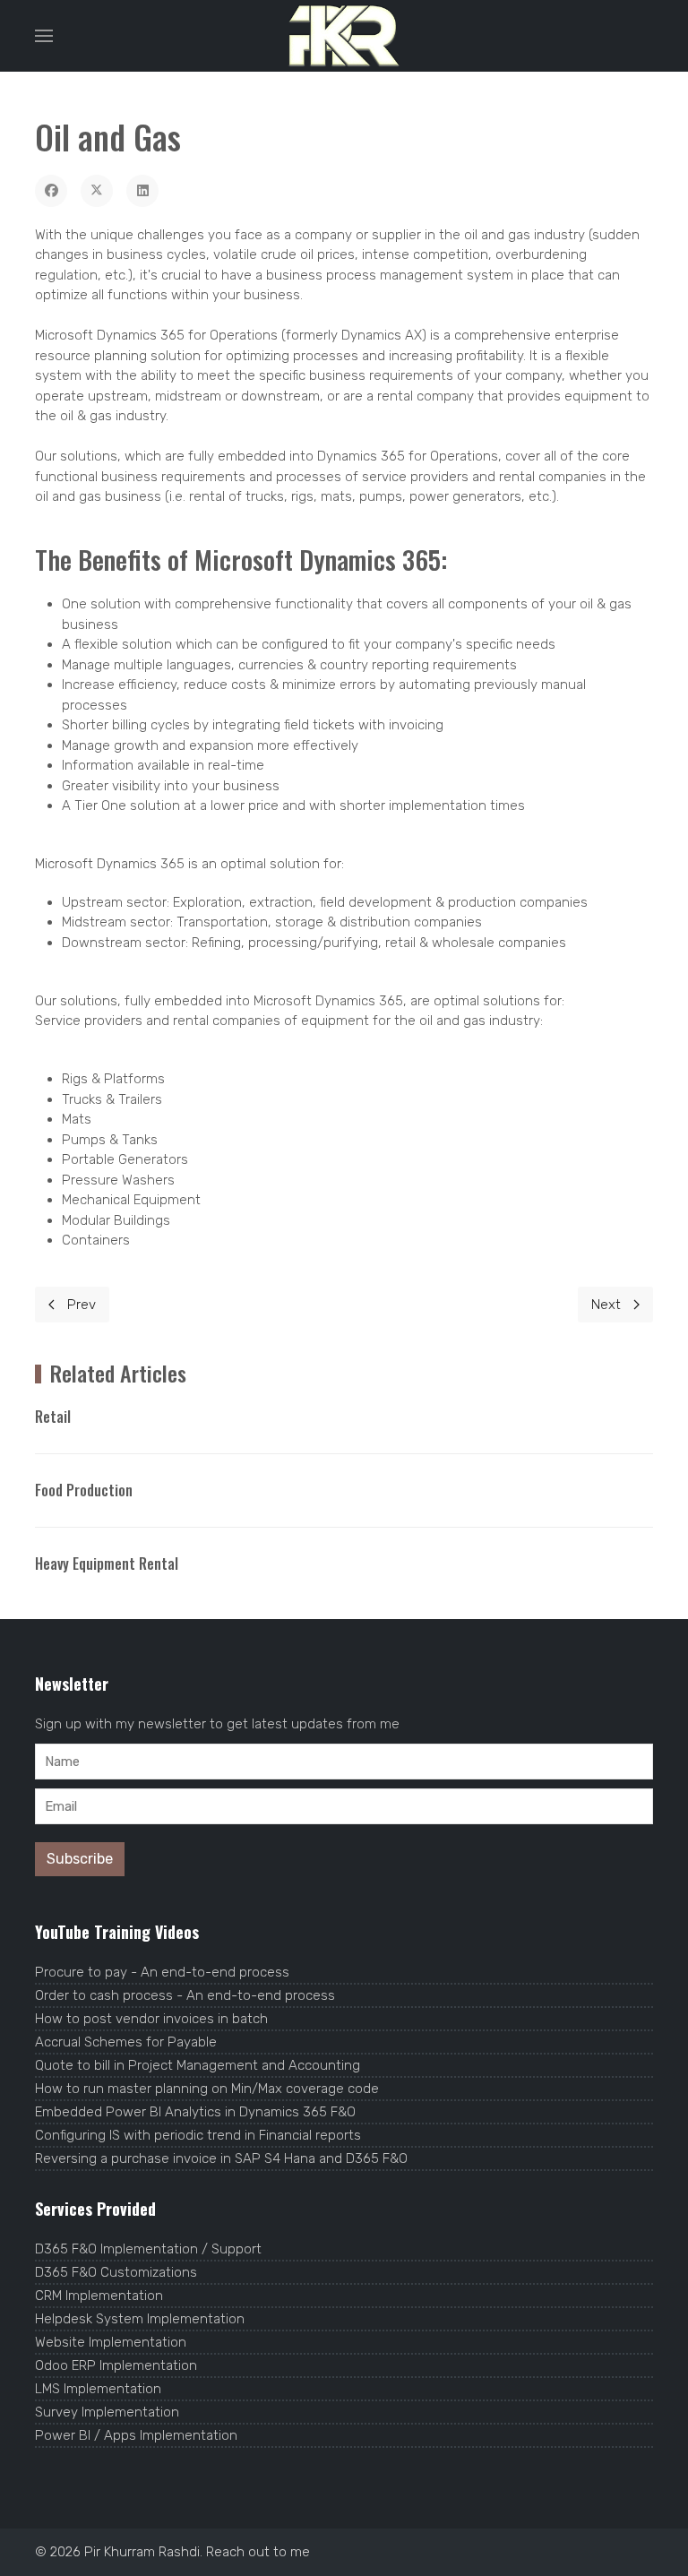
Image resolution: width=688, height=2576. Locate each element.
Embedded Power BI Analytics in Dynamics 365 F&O (195, 2112)
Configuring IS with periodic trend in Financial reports (198, 2135)
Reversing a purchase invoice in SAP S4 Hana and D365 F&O (221, 2158)
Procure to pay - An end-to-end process (162, 1972)
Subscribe (80, 1859)
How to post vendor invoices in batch (151, 2019)
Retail (53, 1417)
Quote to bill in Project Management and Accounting (198, 2065)
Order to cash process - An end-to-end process (185, 1995)
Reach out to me (258, 2552)
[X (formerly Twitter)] (97, 191)
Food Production (84, 1490)
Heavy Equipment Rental (107, 1564)
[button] (44, 36)
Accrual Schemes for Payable (126, 2042)
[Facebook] (51, 191)
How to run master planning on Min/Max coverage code (207, 2089)
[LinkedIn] (142, 191)
